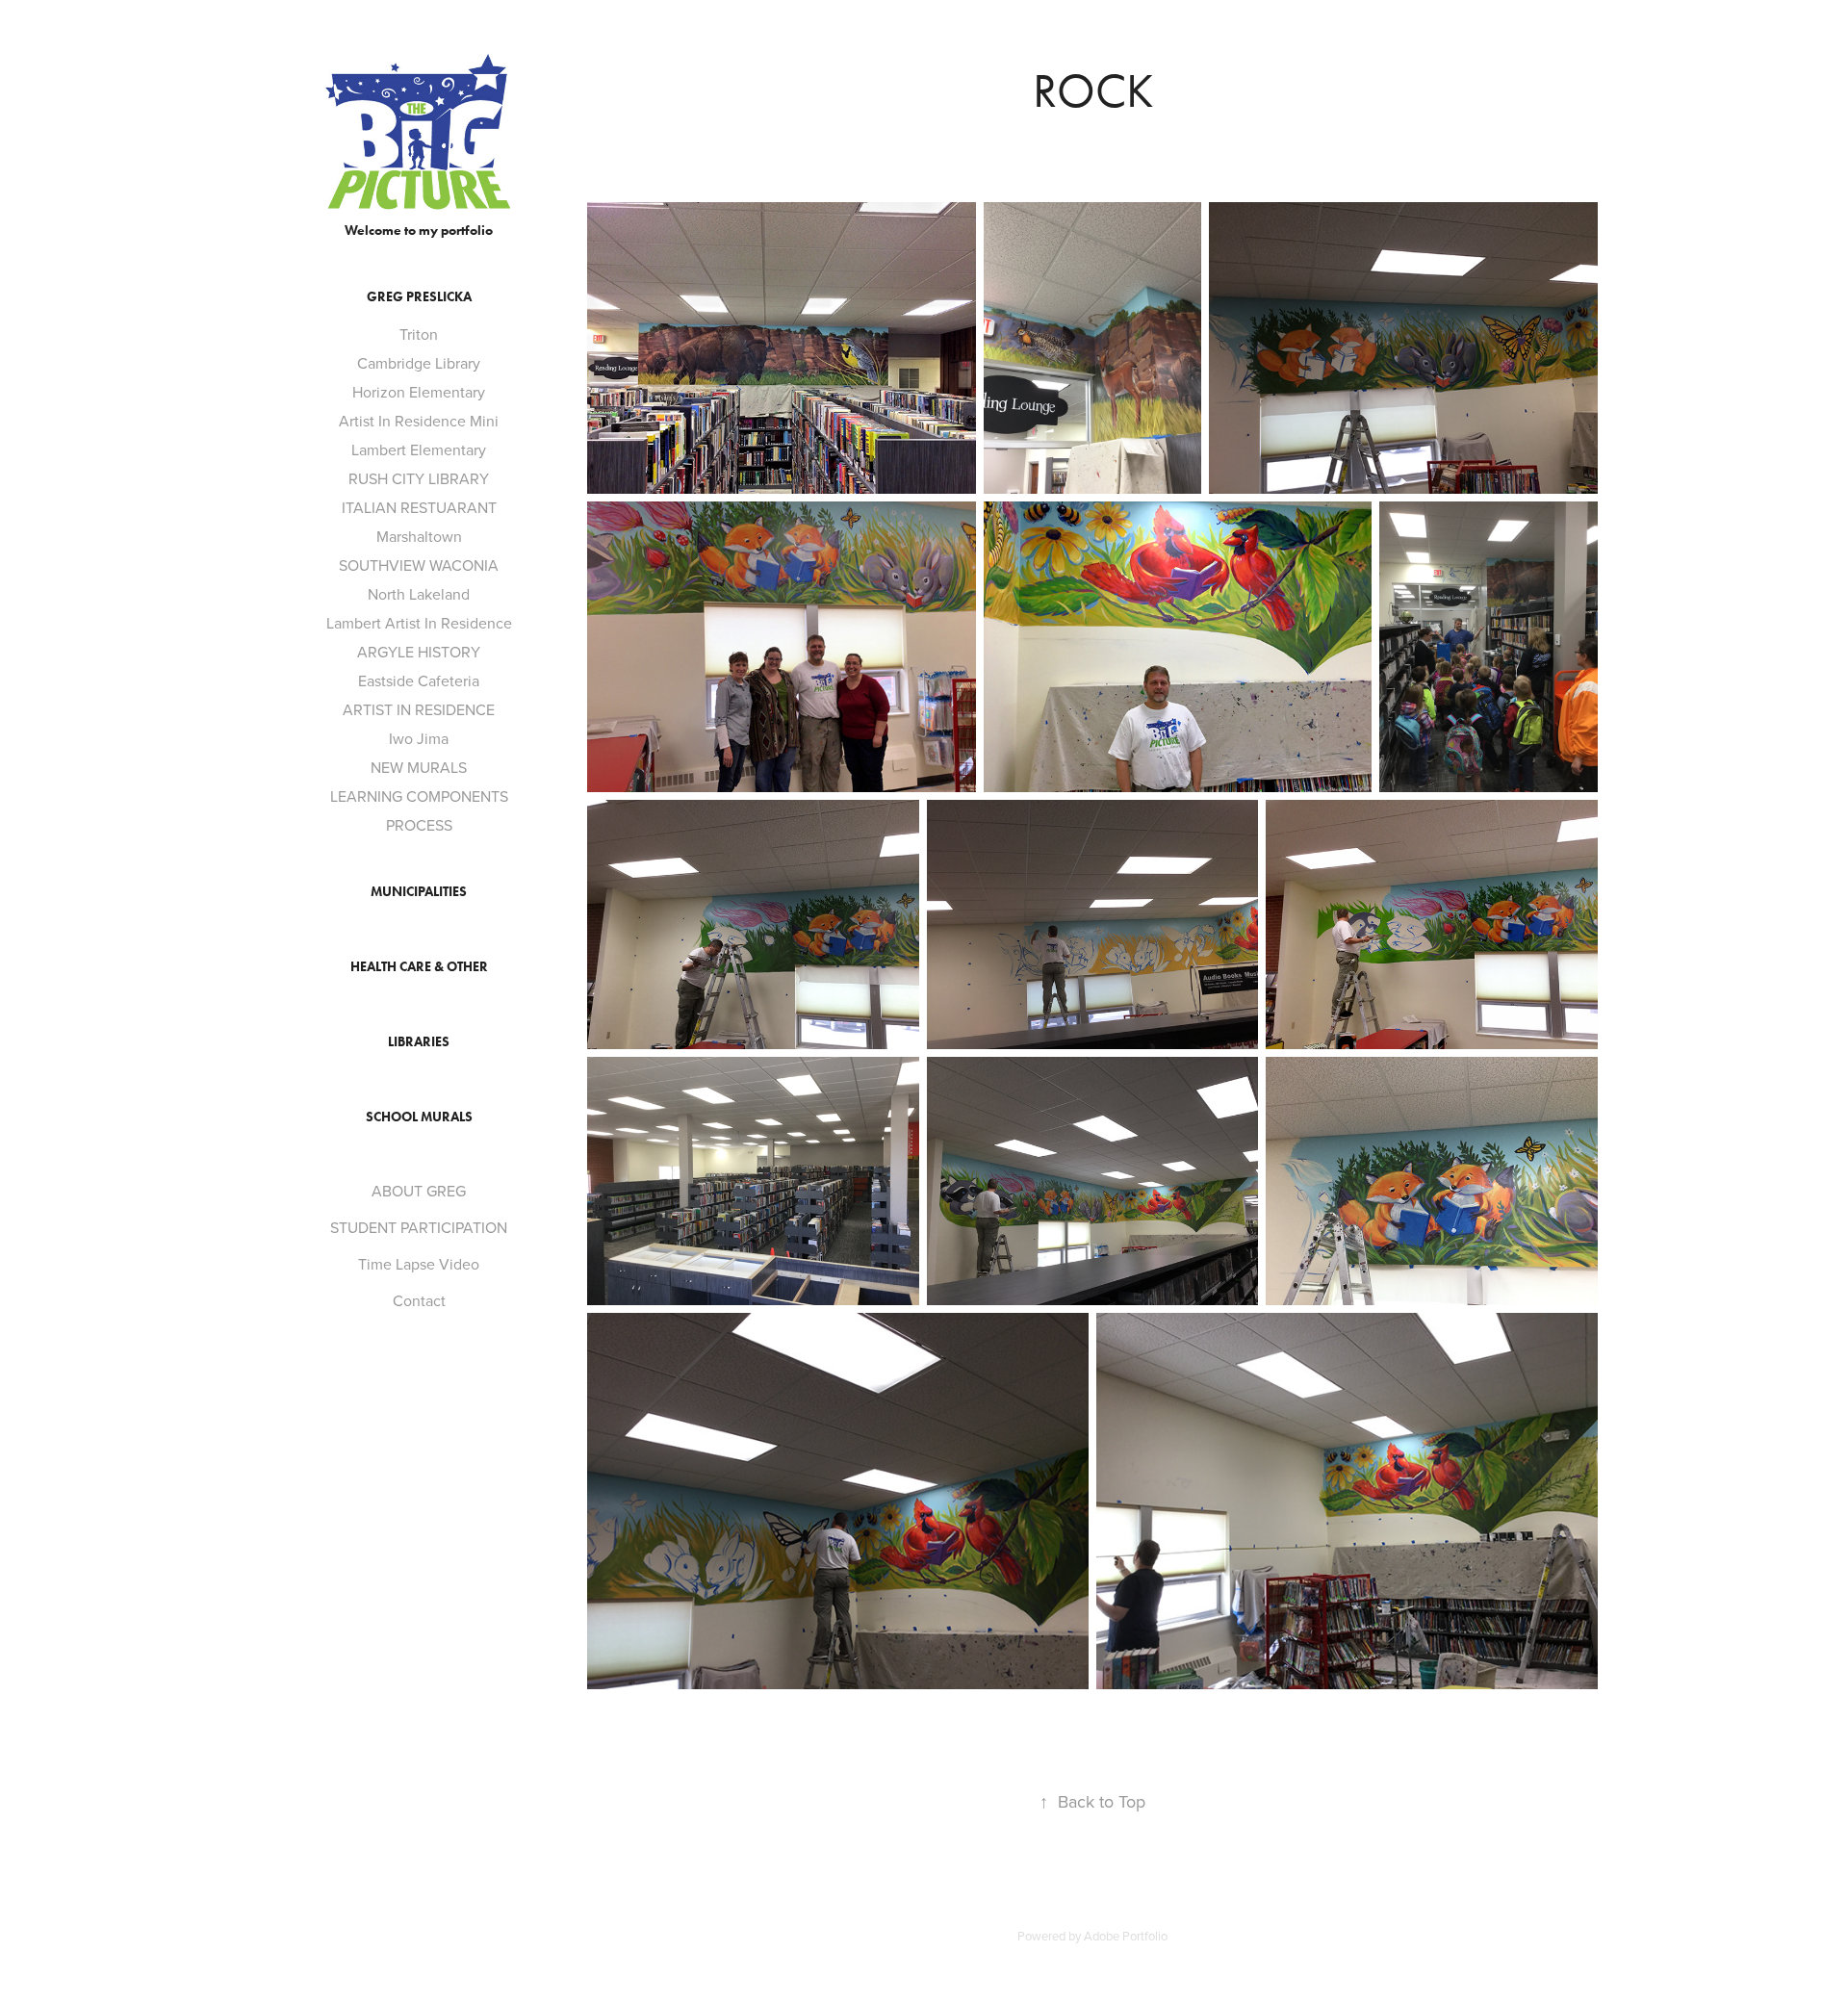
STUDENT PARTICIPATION (419, 1227)
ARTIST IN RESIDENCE (419, 709)
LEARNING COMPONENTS (419, 796)
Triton (419, 334)
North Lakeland (419, 594)
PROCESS (419, 825)
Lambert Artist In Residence (419, 623)
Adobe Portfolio (1126, 1936)
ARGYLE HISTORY (419, 652)
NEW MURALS (419, 767)
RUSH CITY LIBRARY (419, 478)
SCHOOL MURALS (419, 1117)
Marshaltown (419, 536)
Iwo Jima (419, 738)
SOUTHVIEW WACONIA (419, 565)
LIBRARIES (419, 1042)
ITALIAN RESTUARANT (419, 507)
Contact (419, 1300)
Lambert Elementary (419, 449)
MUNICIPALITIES (419, 892)
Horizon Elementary (419, 392)
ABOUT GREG (419, 1191)
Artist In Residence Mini (419, 421)
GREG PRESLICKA (419, 297)
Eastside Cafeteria (419, 681)
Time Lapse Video (419, 1264)
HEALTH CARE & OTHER (419, 967)
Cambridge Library (419, 363)
